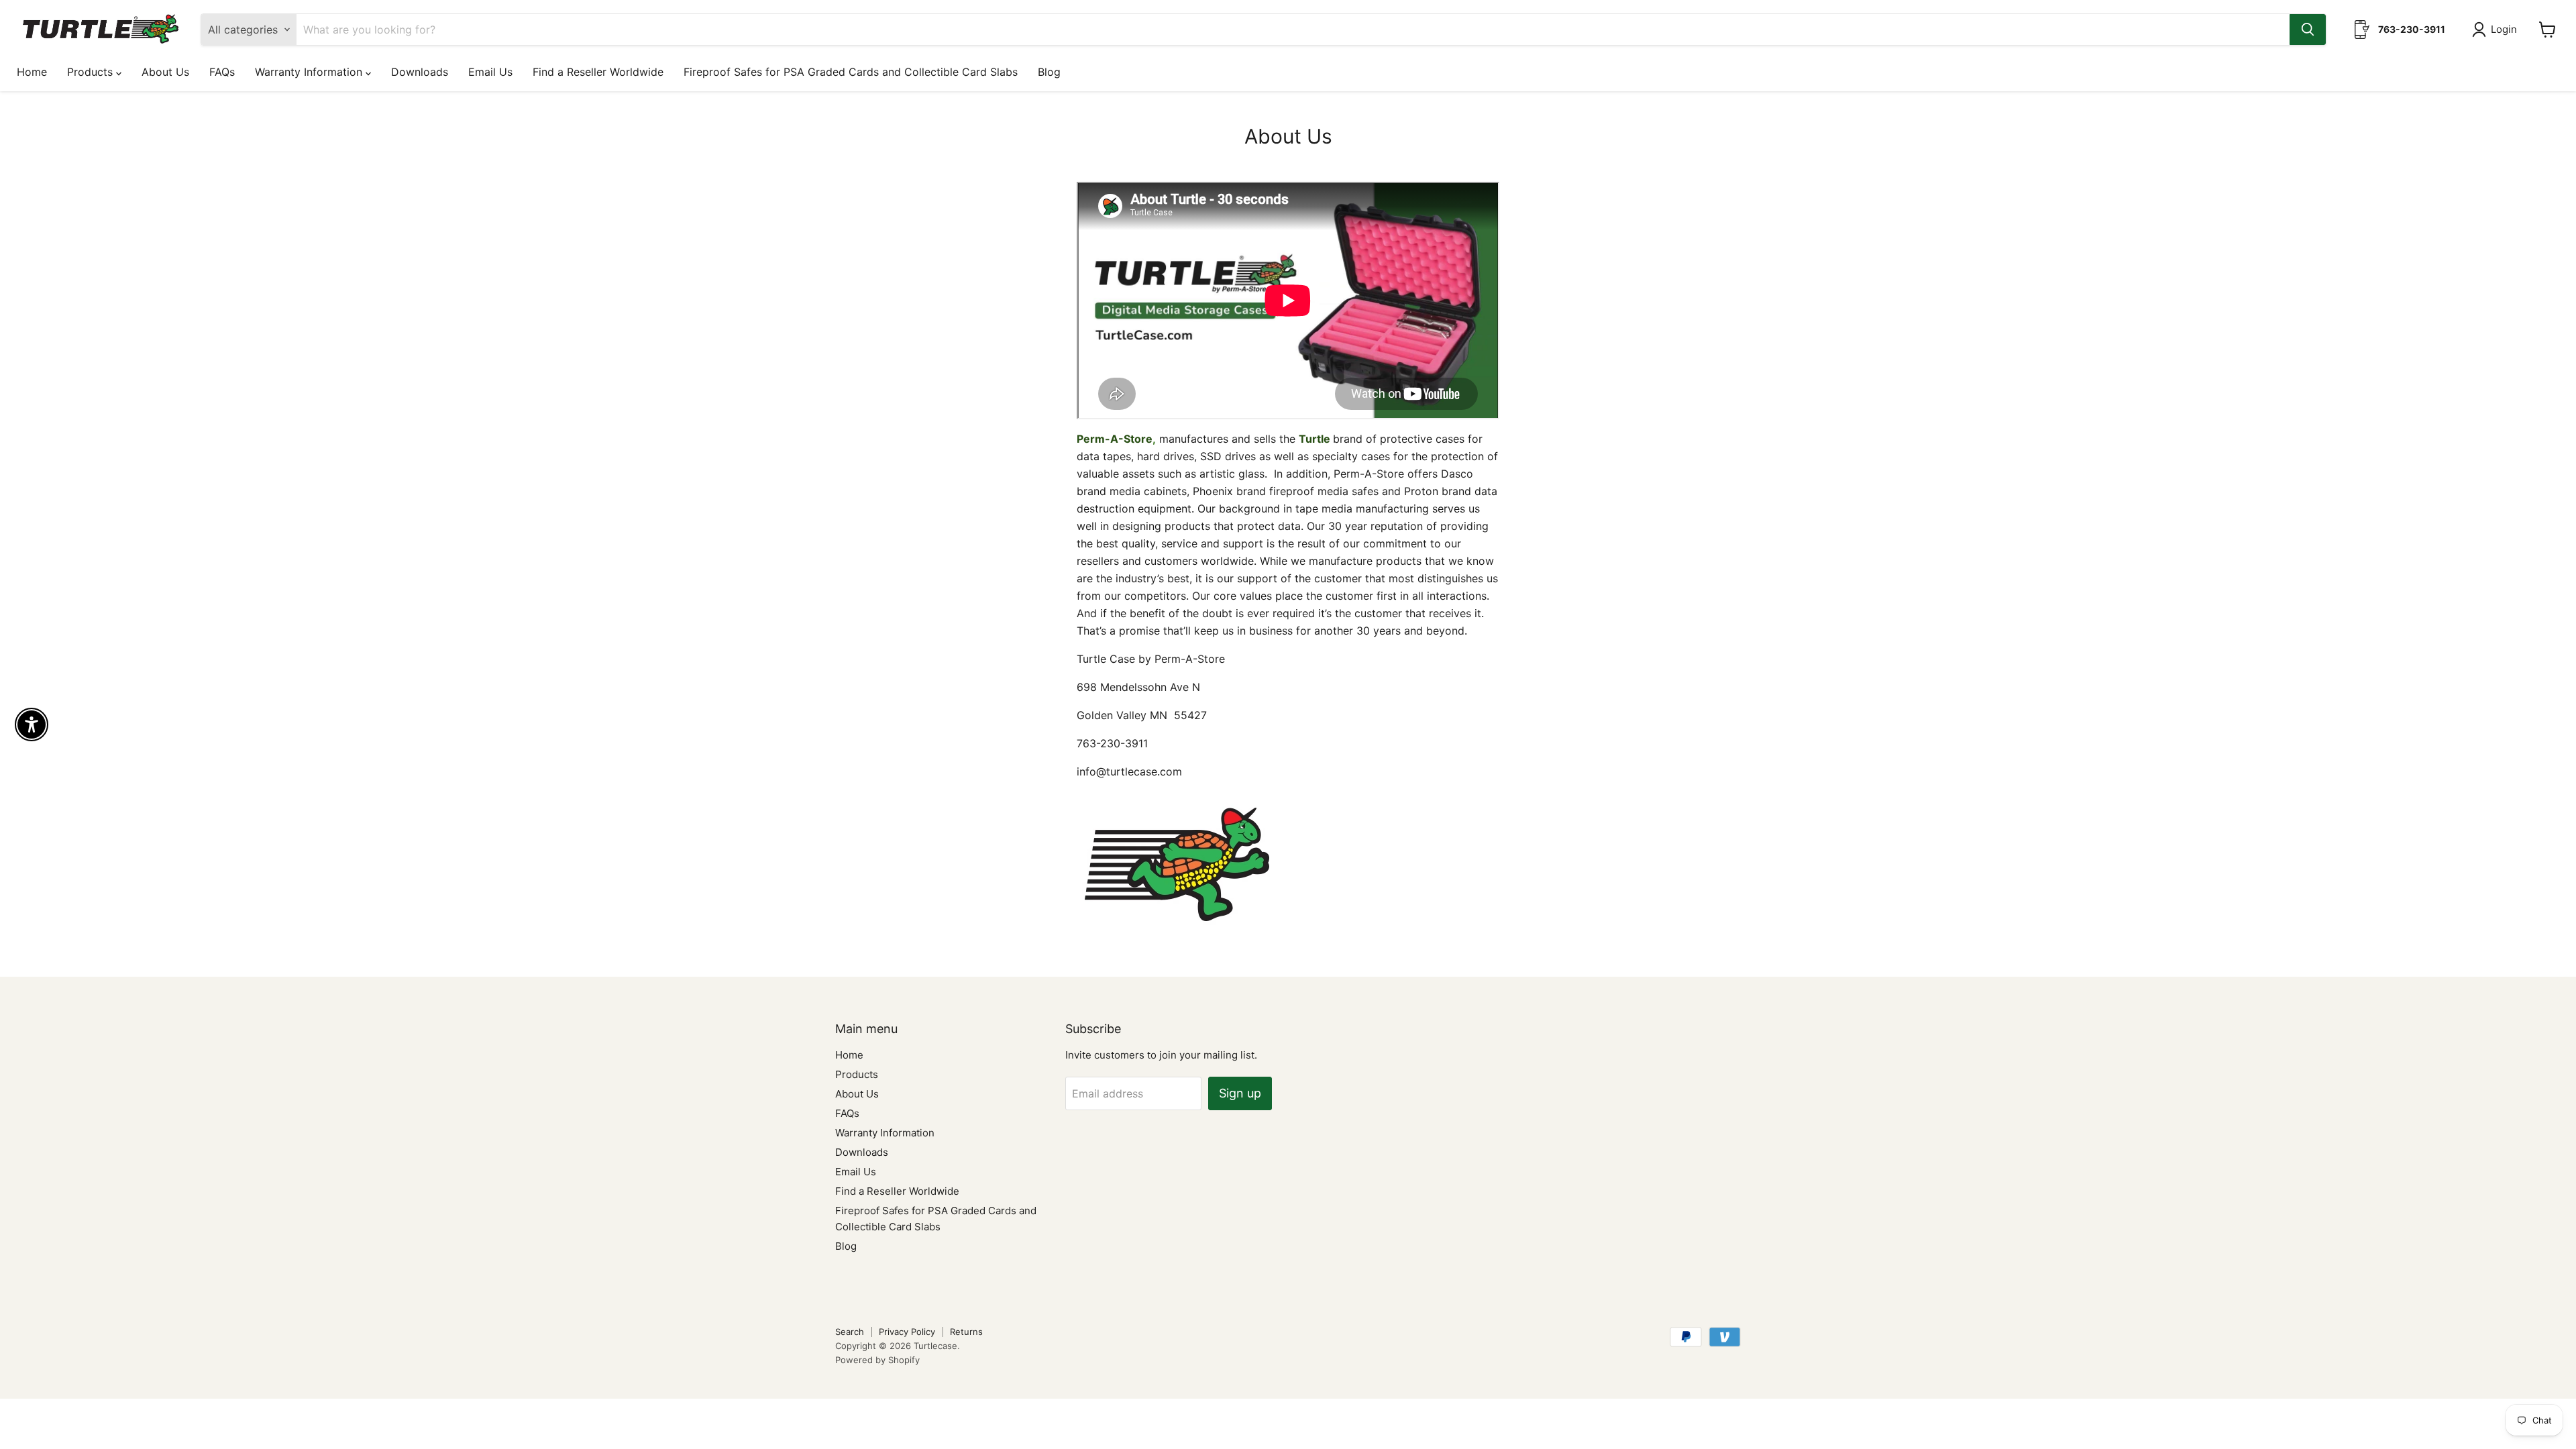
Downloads (420, 72)
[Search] (2308, 30)
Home (32, 72)
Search (850, 1332)
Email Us (490, 72)
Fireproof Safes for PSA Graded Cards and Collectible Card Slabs (851, 72)
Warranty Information (310, 72)
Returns (966, 1332)
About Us (165, 72)
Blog (1049, 72)
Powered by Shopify (877, 1360)
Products (92, 72)
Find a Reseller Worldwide (598, 72)
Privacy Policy (907, 1332)
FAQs (222, 72)
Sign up (1240, 1093)
